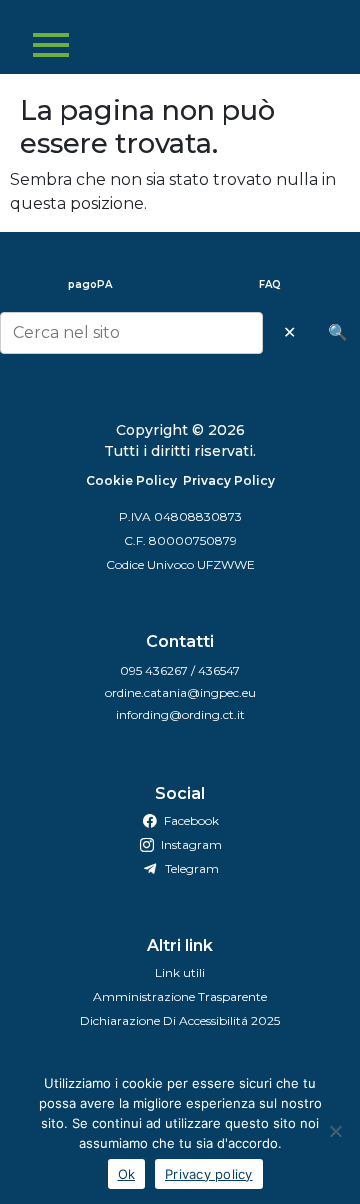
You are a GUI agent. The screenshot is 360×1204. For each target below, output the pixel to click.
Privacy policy (209, 1174)
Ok (127, 1174)
